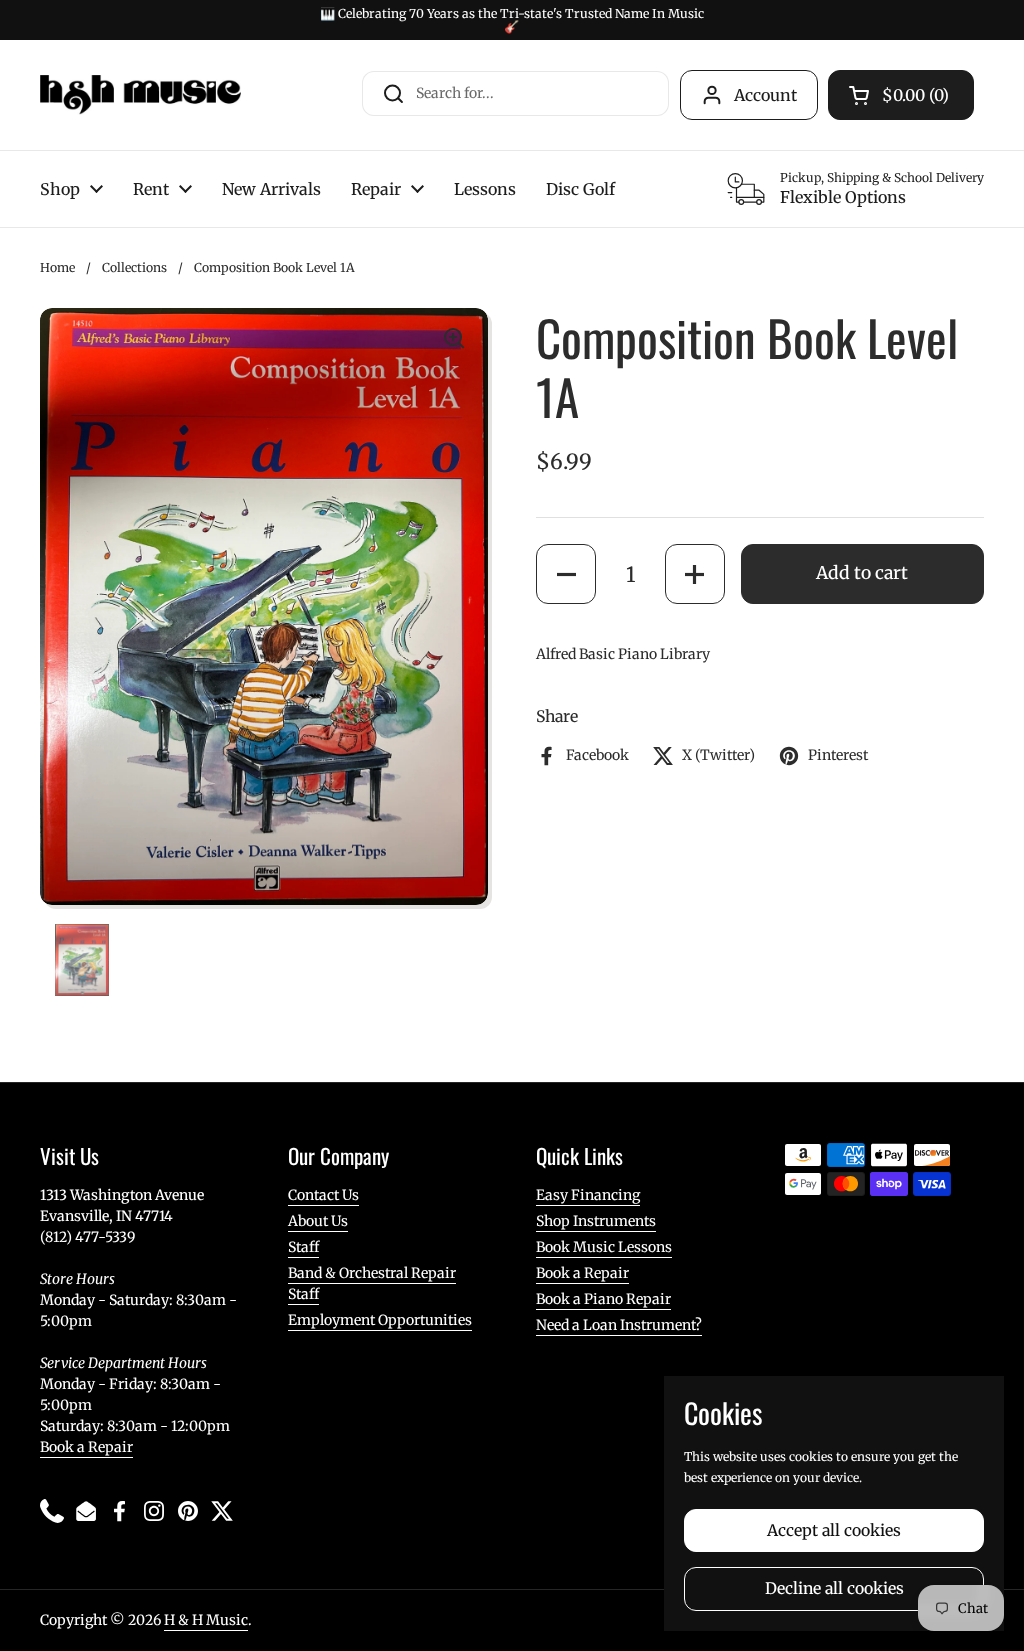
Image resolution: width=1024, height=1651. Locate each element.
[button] (566, 574)
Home (57, 267)
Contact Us (323, 1195)
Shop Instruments (596, 1221)
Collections (134, 267)
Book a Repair (86, 1447)
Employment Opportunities (380, 1320)
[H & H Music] (140, 95)
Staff (303, 1247)
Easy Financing (588, 1195)
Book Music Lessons (604, 1247)
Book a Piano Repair (603, 1299)
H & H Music (206, 1620)
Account (765, 95)
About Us (318, 1221)
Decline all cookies (834, 1588)
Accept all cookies (834, 1530)
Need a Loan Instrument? (619, 1325)
